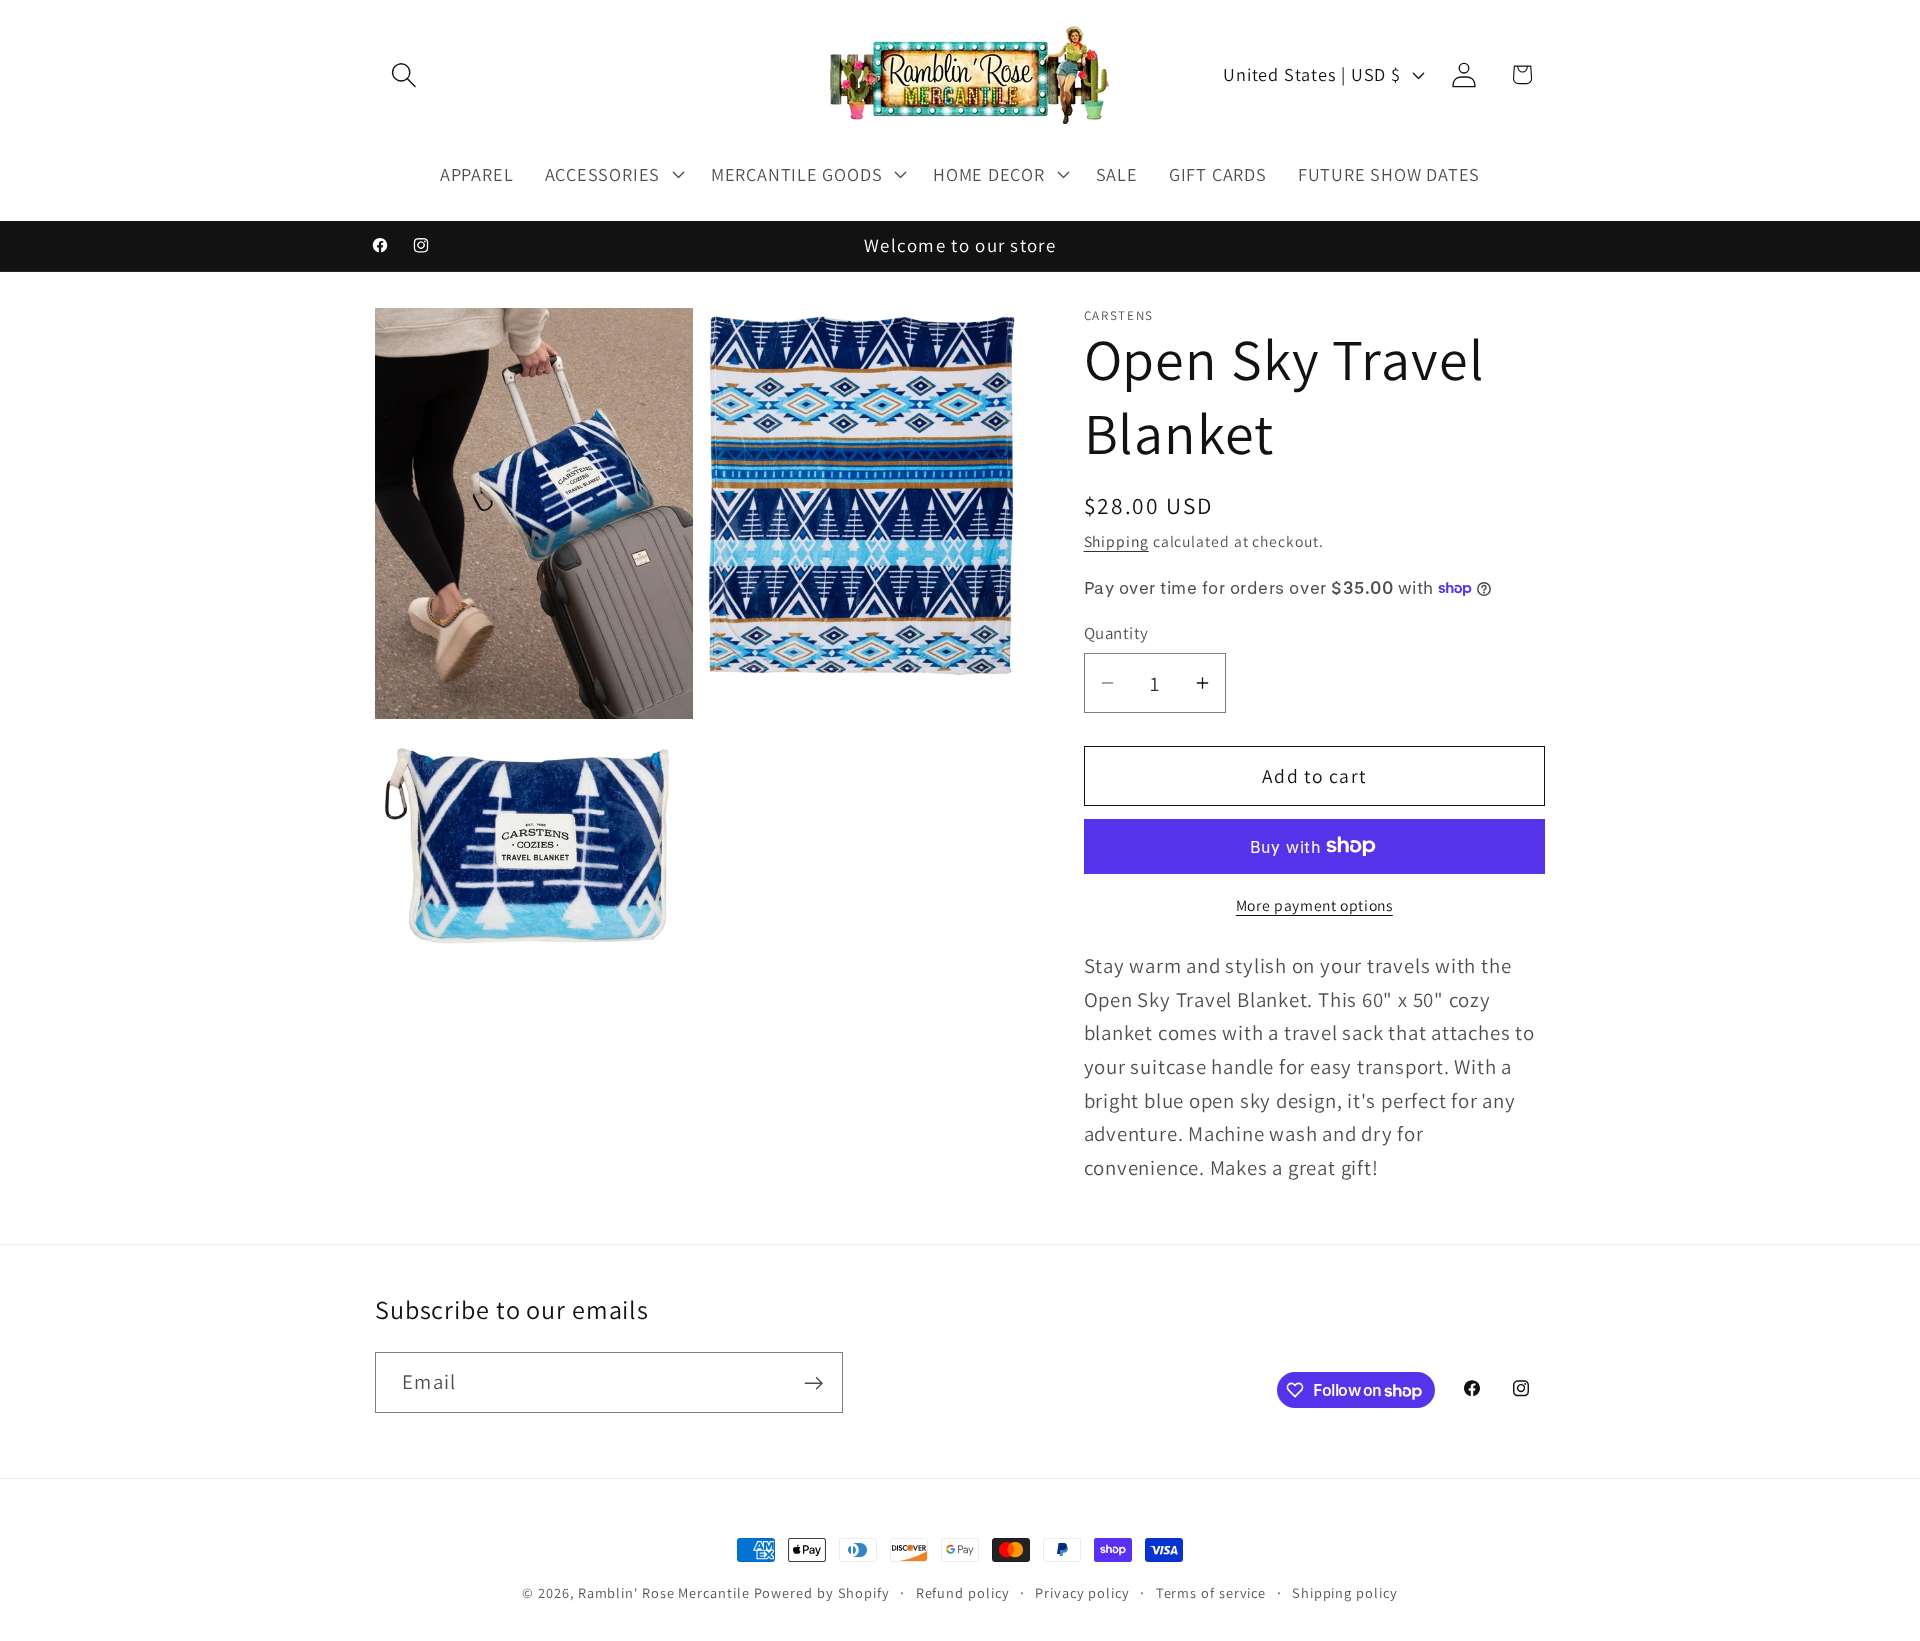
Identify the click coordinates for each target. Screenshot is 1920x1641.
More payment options (1314, 905)
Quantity (1116, 632)
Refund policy (963, 1592)
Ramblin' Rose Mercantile (664, 1592)
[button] (403, 74)
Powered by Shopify (822, 1592)
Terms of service (1211, 1592)
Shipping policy (1345, 1592)
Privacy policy (1082, 1592)
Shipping (1116, 541)
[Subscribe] (813, 1383)
